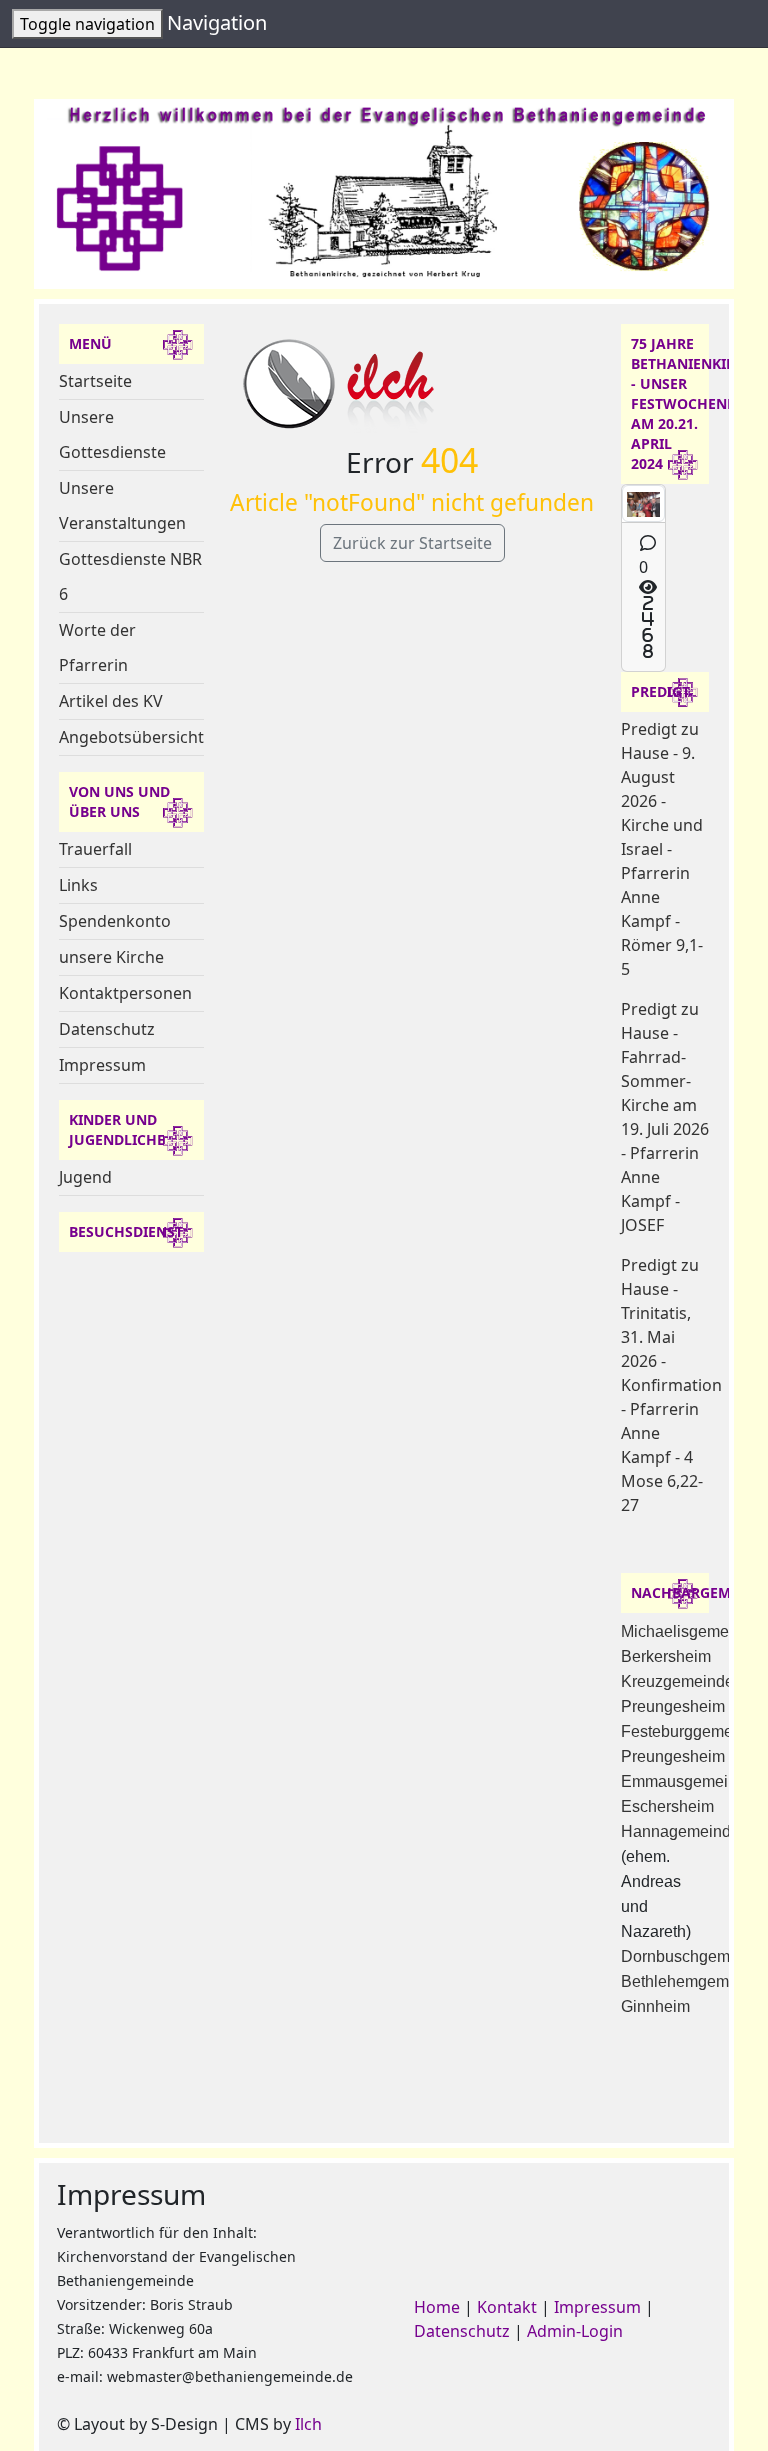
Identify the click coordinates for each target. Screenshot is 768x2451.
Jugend (85, 1177)
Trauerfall (95, 849)
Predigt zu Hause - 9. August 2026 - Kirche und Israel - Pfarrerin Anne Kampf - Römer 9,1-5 (662, 849)
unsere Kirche (111, 957)
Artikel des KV (111, 701)
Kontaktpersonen (125, 993)
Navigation (217, 22)
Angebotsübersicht (131, 737)
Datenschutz (107, 1029)
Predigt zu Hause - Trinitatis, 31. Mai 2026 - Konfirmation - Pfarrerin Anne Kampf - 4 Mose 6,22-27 (671, 1385)
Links (78, 885)
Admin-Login (575, 2331)
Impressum (102, 1065)
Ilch (308, 2424)
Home (437, 2307)
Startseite (95, 381)
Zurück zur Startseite (412, 543)
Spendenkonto (115, 921)
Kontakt (507, 2307)
